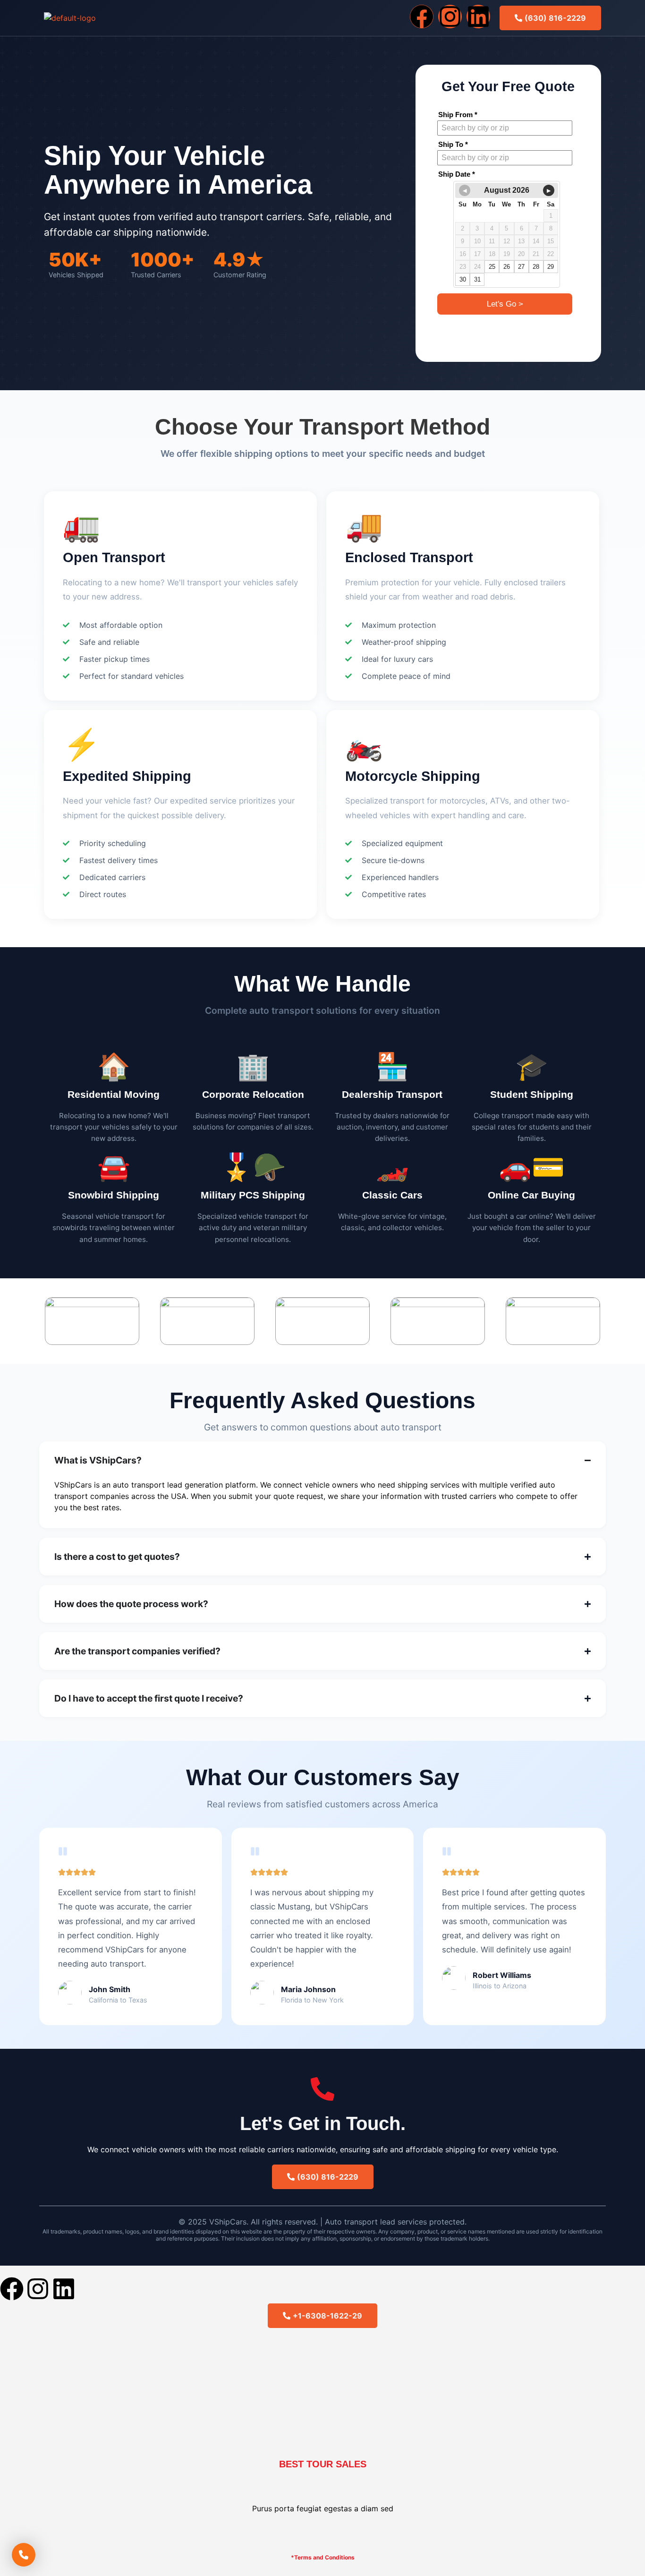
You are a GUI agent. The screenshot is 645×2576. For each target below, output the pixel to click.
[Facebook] (422, 17)
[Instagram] (450, 17)
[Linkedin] (478, 17)
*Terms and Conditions (323, 2557)
